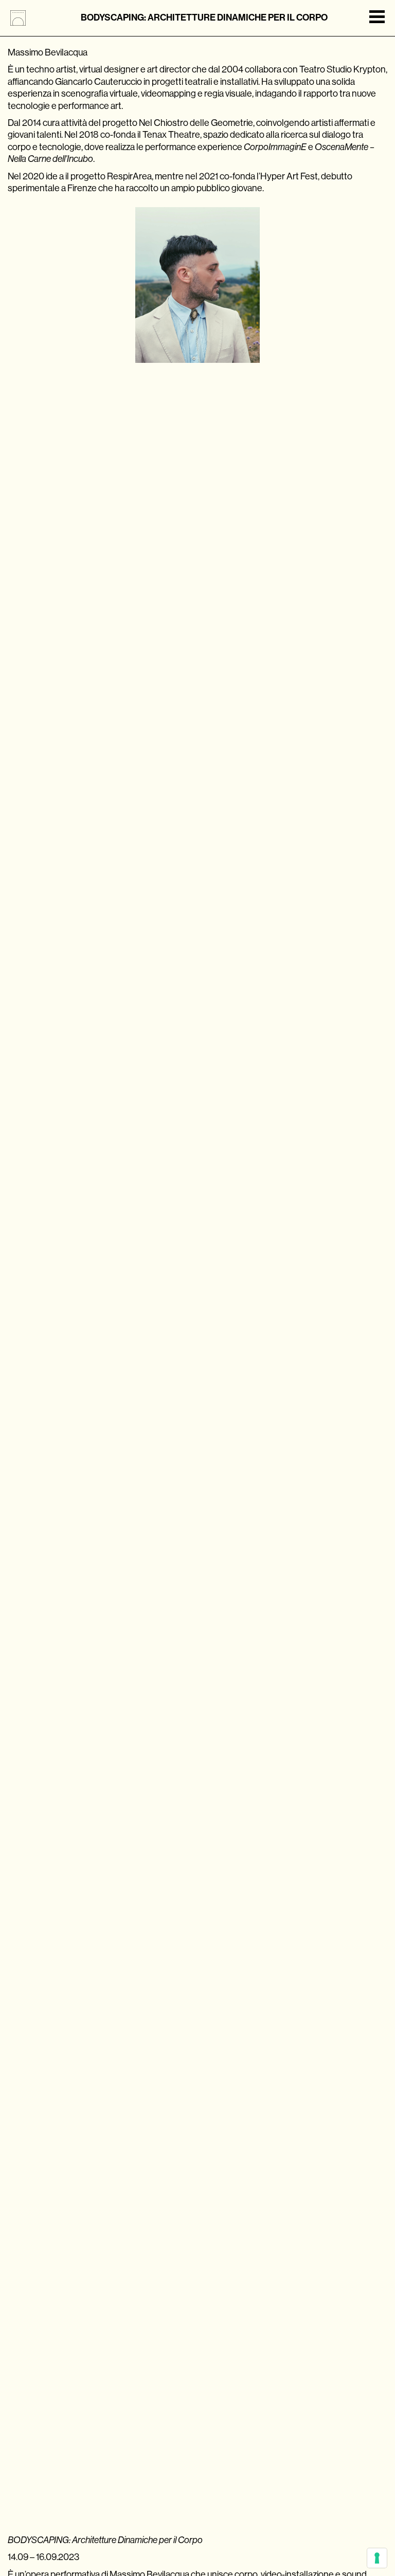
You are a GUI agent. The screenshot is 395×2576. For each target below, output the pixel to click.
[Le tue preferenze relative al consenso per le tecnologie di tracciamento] (377, 2558)
